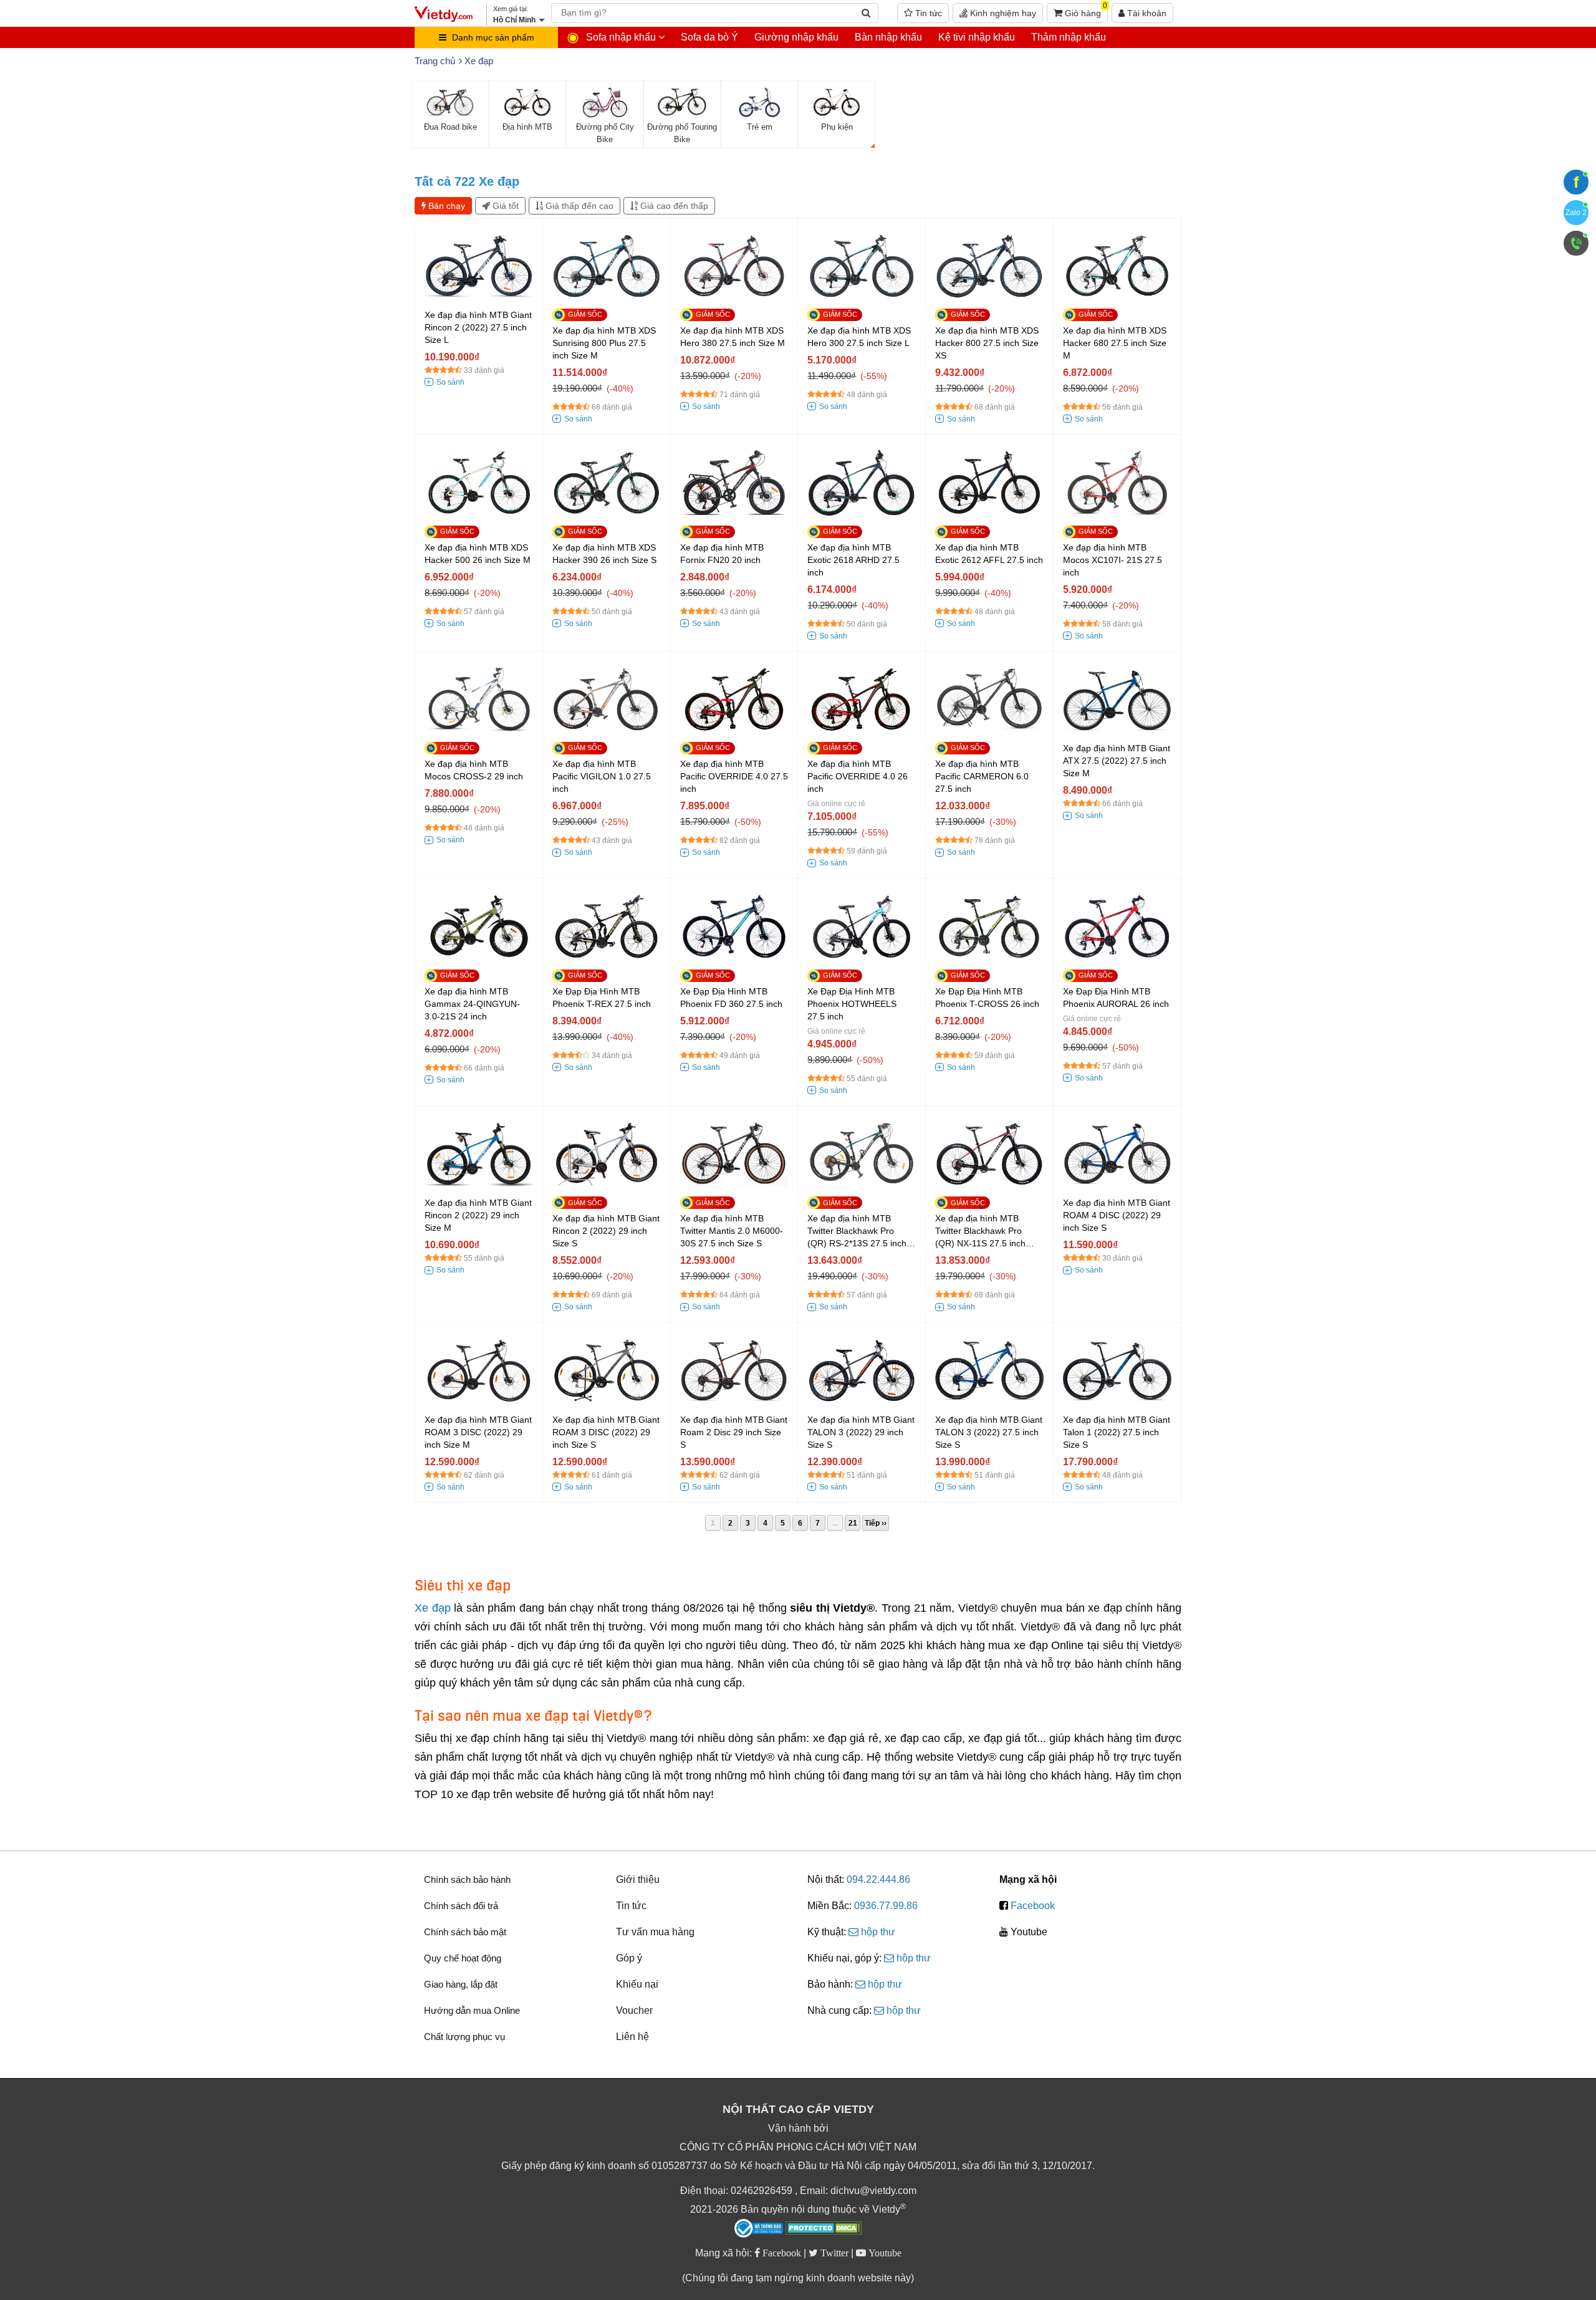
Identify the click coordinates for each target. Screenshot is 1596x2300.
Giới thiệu (638, 1879)
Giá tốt (504, 206)
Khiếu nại (637, 1984)
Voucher (634, 2010)
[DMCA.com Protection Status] (824, 2230)
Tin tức (927, 13)
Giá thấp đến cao (578, 206)
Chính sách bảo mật (465, 1932)
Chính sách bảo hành (467, 1879)
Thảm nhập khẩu (1069, 37)
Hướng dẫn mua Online (472, 2010)
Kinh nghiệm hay (1002, 13)
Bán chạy (445, 206)
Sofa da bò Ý (709, 37)
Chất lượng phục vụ (464, 2037)
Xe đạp (433, 1608)
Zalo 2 (1576, 213)
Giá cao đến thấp (673, 206)
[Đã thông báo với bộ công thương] (759, 2228)
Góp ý (629, 1958)
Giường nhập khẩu (796, 37)
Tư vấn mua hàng (655, 1932)
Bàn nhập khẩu (888, 37)
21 (853, 1523)
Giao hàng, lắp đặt (461, 1984)
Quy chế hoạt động (463, 1958)
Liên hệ (632, 2037)
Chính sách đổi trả (461, 1906)
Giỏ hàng (1085, 11)
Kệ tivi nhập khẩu (977, 37)
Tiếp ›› (876, 1523)
